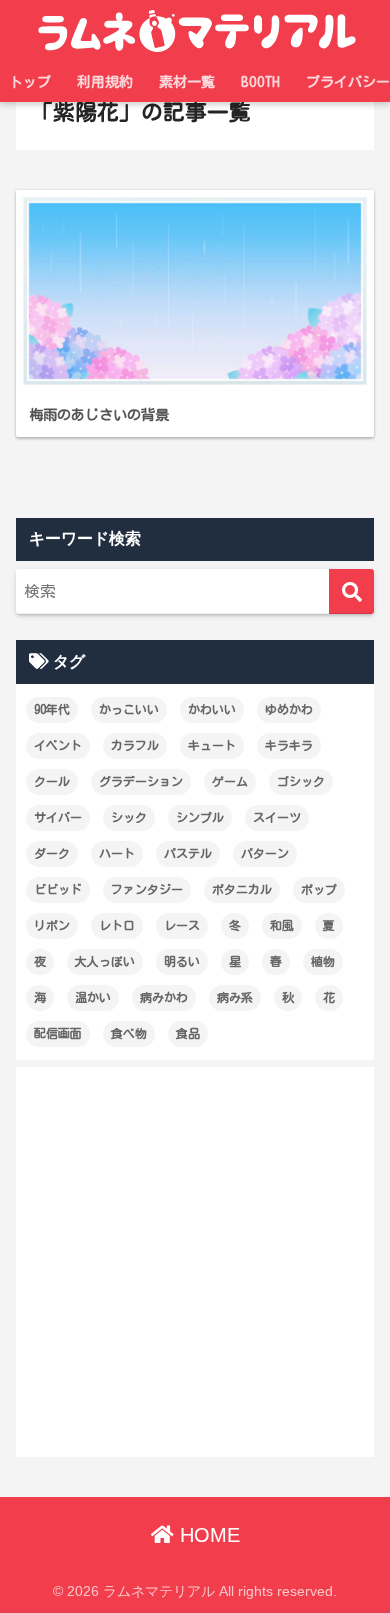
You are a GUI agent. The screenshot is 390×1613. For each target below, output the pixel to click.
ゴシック (301, 781)
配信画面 (58, 1033)
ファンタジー (147, 889)
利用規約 (105, 82)
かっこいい (129, 709)
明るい (182, 961)
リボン (52, 925)
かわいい (212, 709)
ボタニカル (242, 889)
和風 (282, 925)
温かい (93, 997)
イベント (58, 745)
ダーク (52, 853)
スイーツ (277, 817)
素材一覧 (187, 82)
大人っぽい (105, 961)
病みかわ (164, 997)
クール (52, 781)
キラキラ (289, 745)
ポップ (319, 889)
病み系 (235, 997)
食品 (188, 1033)
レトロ (117, 925)
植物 (323, 961)
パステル (188, 853)
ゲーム (230, 781)
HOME (207, 1535)
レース (182, 925)
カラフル (135, 745)
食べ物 (129, 1033)
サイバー (58, 817)
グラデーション (141, 781)
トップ (30, 82)
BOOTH (260, 82)
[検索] (351, 591)
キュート (212, 745)
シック (129, 817)
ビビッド (58, 889)
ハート (117, 853)
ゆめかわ (289, 709)
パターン (265, 853)
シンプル (200, 817)
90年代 (52, 709)
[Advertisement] (195, 1262)
